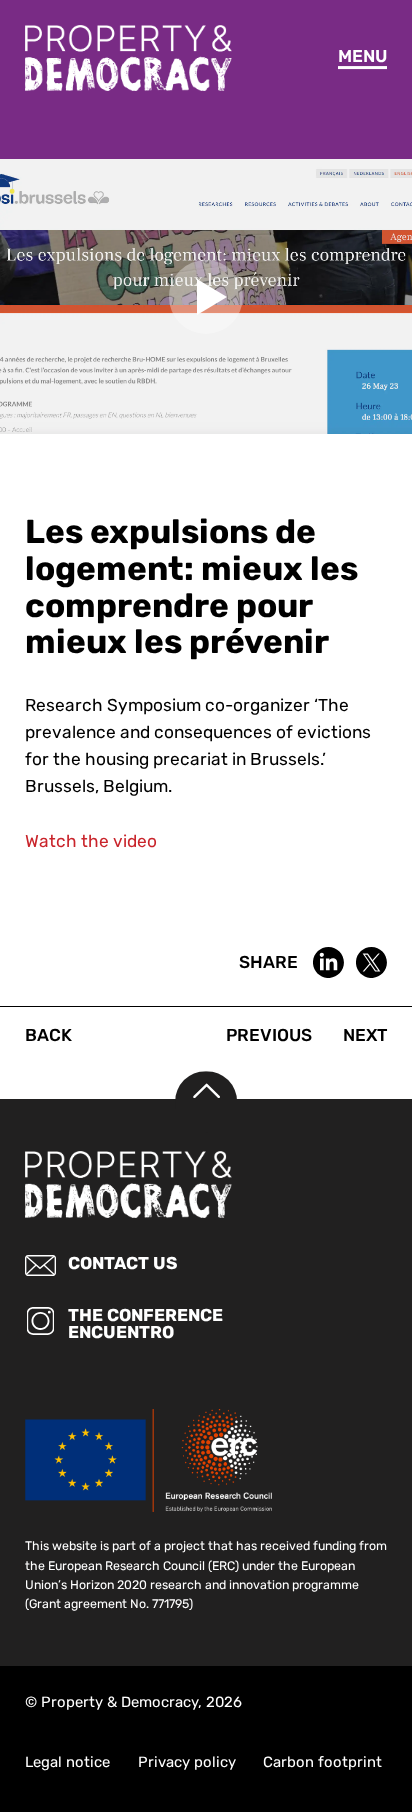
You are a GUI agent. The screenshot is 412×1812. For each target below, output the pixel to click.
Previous (269, 1035)
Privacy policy (187, 1762)
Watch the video (91, 841)
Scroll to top (206, 1102)
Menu (362, 56)
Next (365, 1035)
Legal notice (67, 1762)
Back (48, 1035)
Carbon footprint (322, 1762)
